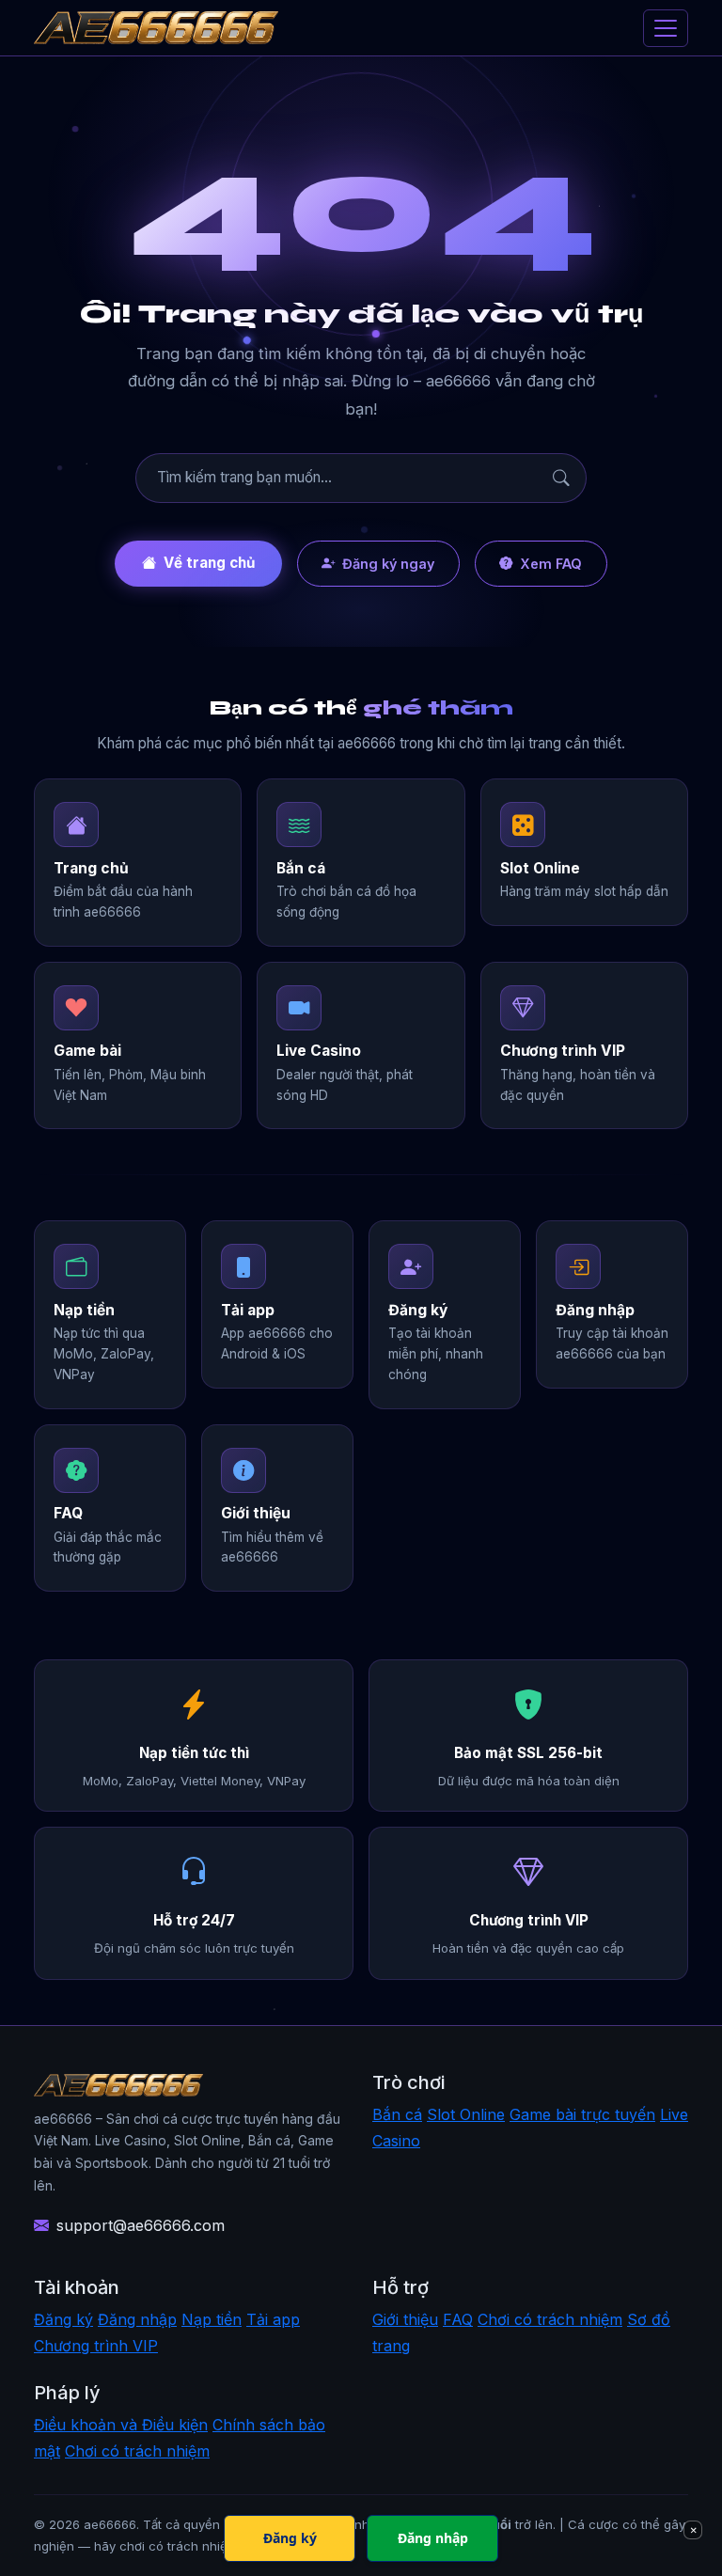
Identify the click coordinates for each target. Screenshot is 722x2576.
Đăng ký (63, 2319)
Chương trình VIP (96, 2346)
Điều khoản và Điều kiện (121, 2425)
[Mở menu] (666, 28)
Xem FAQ (551, 564)
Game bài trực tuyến (582, 2114)
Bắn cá (397, 2114)
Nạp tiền (212, 2319)
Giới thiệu (405, 2319)
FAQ (458, 2319)
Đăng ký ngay (388, 564)
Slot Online (466, 2114)
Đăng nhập (137, 2319)
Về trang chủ (209, 563)
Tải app (273, 2319)
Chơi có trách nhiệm (550, 2319)
